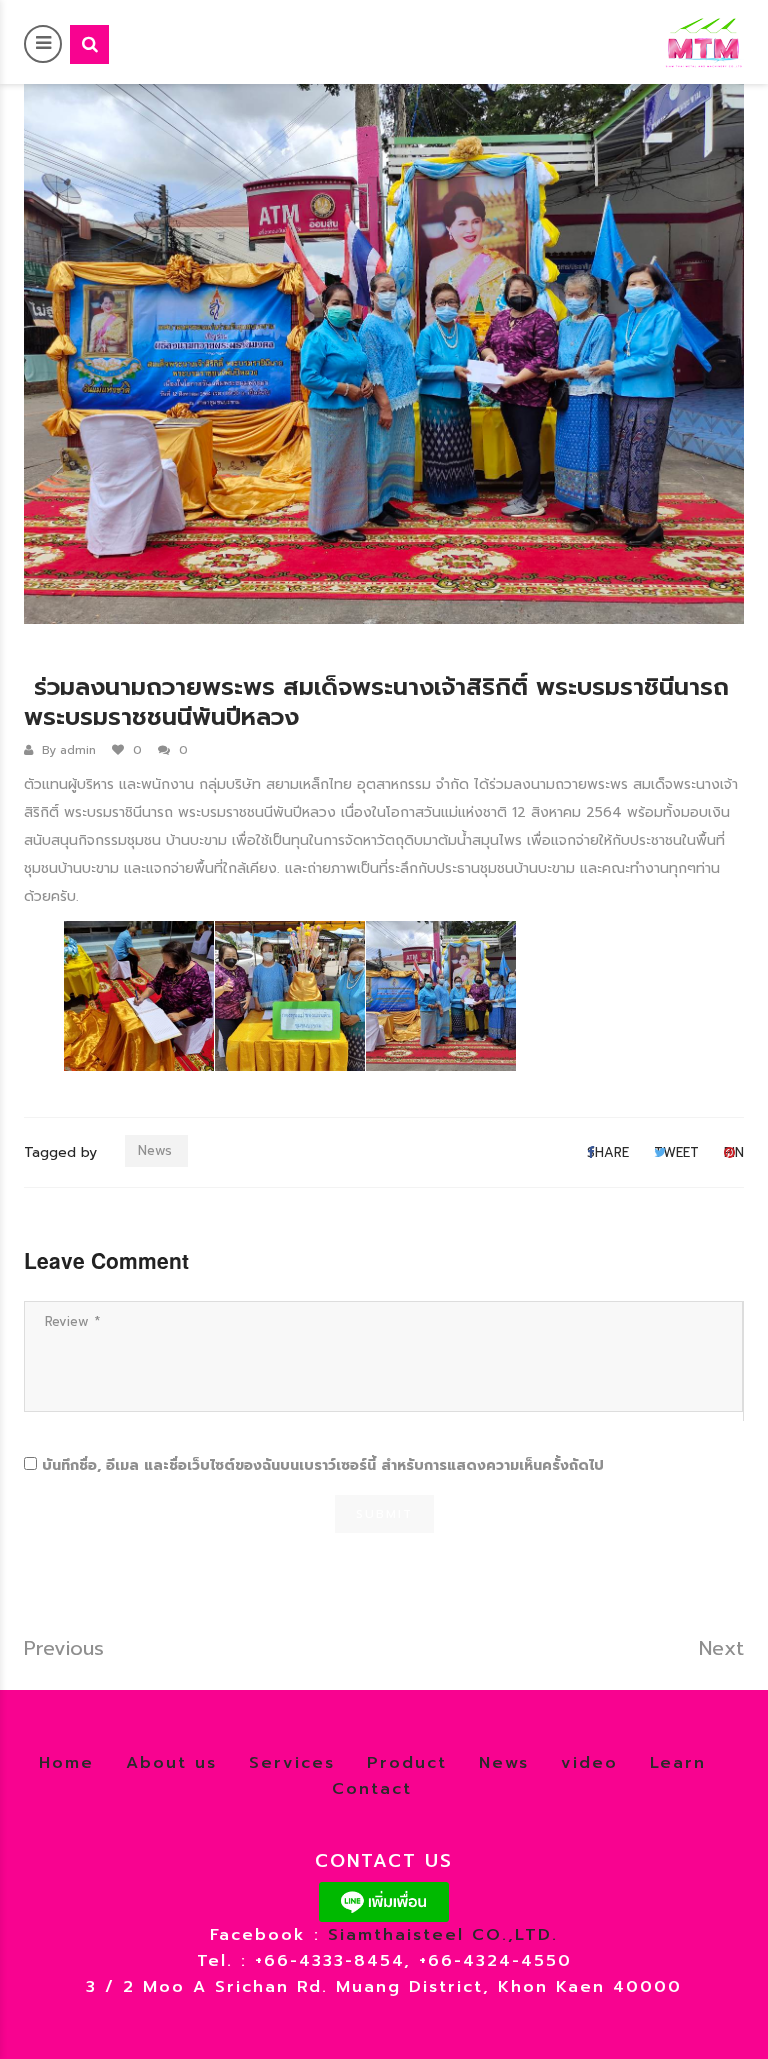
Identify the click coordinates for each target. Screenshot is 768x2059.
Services (292, 1763)
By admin (69, 750)
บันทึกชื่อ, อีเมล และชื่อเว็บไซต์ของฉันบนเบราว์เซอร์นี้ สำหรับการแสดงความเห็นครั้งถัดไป (323, 1465)
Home (66, 1763)
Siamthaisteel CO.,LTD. (443, 1935)
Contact (372, 1789)
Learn (678, 1763)
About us (171, 1763)
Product (407, 1763)
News (155, 1150)
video (589, 1763)
